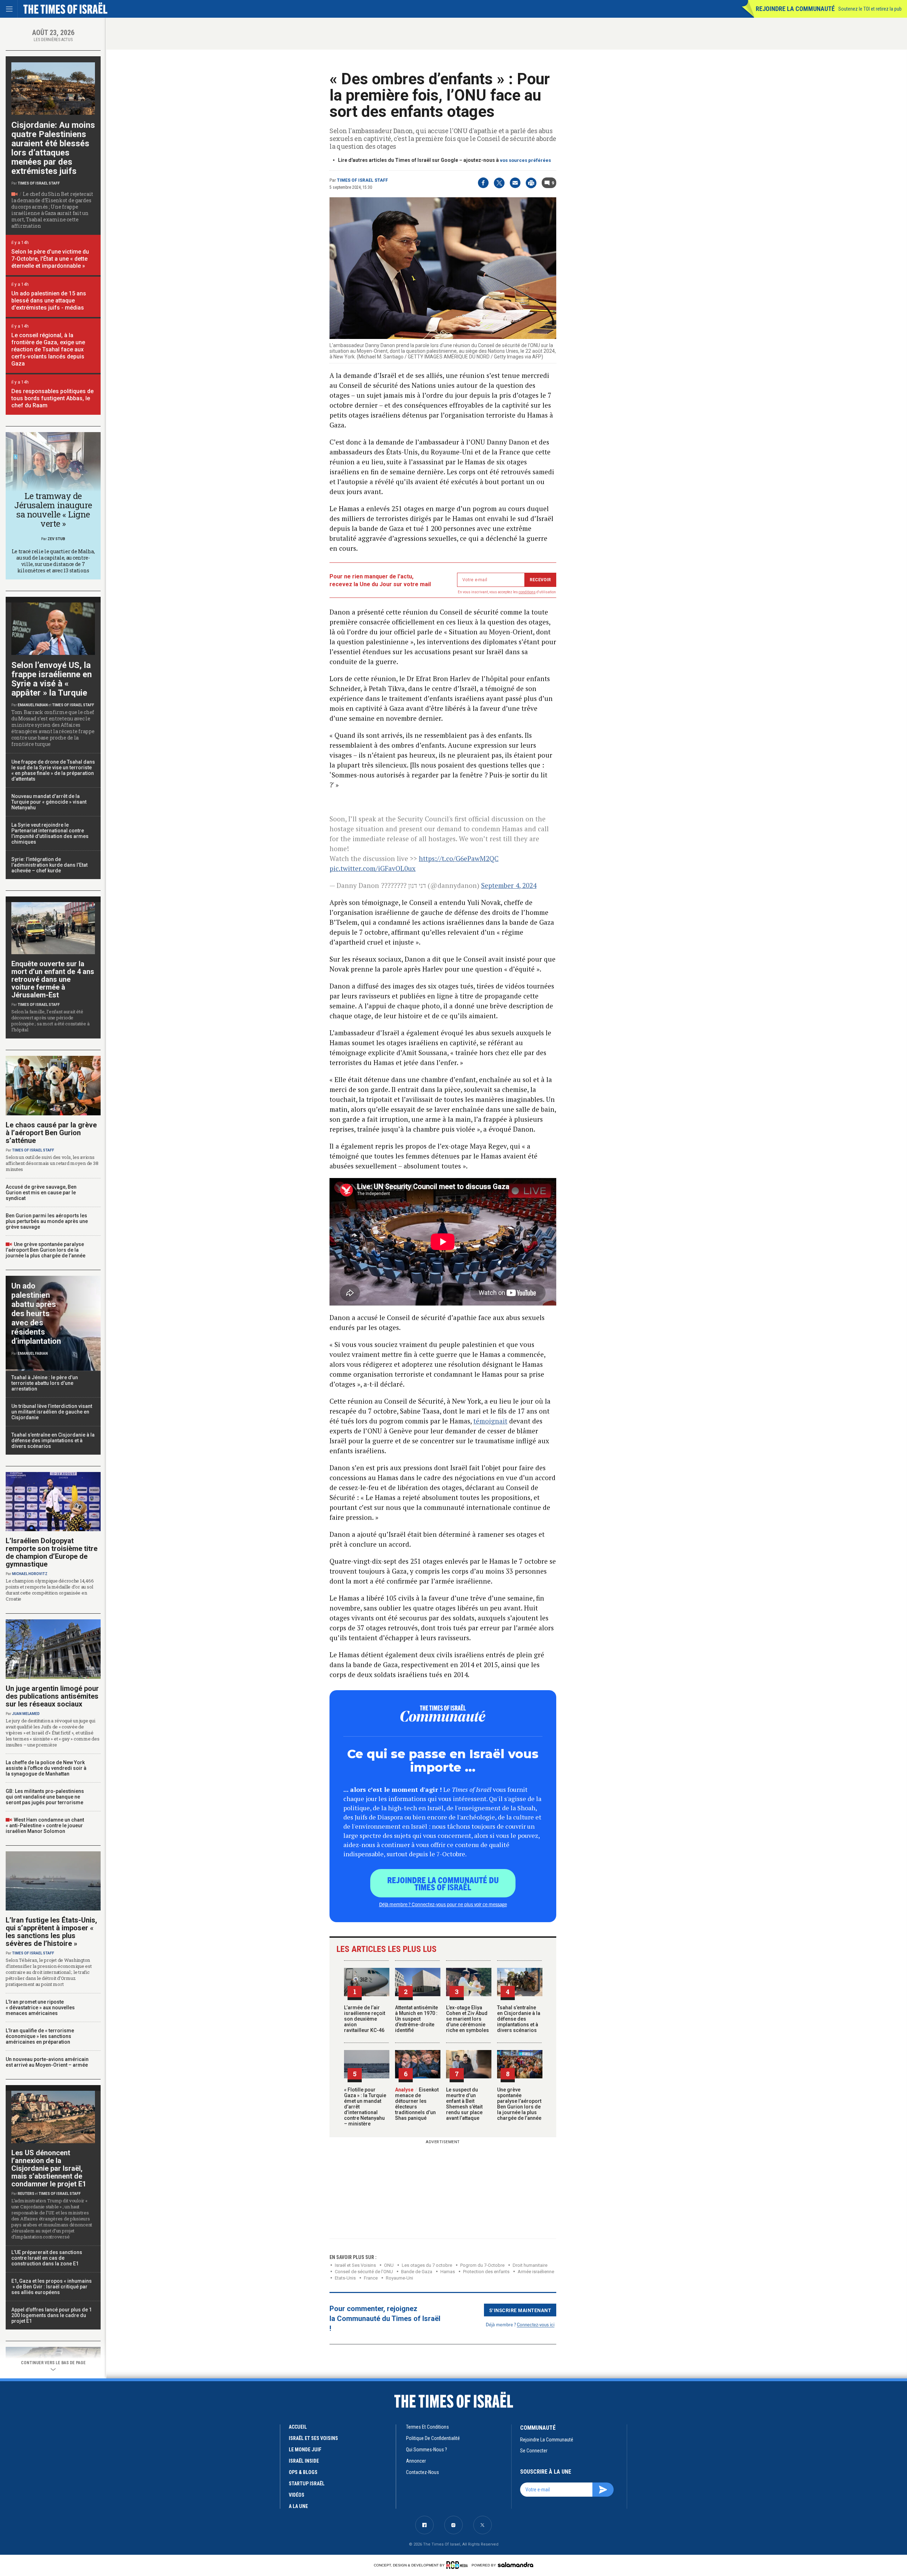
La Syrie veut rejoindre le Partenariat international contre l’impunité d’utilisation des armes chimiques (50, 833)
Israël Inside (304, 2461)
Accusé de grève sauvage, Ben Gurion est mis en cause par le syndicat (41, 1193)
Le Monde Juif (305, 2450)
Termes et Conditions (427, 2427)
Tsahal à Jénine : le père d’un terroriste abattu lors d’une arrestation (45, 1383)
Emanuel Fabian (33, 705)
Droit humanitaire (530, 2265)
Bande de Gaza (417, 2272)
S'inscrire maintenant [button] (520, 2310)
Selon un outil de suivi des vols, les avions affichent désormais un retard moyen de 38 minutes (52, 1163)
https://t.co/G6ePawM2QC (459, 858)
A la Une (298, 2506)
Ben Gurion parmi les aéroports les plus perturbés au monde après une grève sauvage (47, 1221)
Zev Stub (56, 539)
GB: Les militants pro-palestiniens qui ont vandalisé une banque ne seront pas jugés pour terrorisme (45, 1797)
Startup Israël (307, 2484)
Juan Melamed (26, 1714)
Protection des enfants (486, 2272)
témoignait (490, 1421)
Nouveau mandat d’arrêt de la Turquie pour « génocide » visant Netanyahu (49, 802)
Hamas (448, 2272)
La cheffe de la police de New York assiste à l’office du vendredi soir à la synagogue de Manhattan (46, 1768)
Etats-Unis (345, 2278)
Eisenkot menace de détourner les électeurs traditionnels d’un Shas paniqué (417, 2104)
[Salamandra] (516, 2565)
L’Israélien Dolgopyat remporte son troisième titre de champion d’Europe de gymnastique (52, 1552)
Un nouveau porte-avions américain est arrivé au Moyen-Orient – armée (47, 2062)
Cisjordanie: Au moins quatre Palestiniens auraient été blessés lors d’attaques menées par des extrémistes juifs (53, 148)
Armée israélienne (536, 2272)
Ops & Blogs (303, 2472)
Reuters (26, 2194)
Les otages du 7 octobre (427, 2265)
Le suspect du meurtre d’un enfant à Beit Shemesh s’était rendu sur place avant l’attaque (464, 2104)
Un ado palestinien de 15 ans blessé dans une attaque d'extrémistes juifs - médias (49, 301)
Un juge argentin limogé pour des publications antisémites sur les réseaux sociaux (52, 1696)
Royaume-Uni (399, 2278)
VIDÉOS (297, 2495)
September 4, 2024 (509, 885)
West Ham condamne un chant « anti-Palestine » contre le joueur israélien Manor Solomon (45, 1825)
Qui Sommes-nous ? (427, 2450)
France (371, 2278)
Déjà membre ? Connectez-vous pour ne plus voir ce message (443, 1904)
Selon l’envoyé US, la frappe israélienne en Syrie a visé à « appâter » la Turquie (52, 679)
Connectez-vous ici (536, 2324)
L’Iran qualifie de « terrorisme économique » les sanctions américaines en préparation (40, 2036)
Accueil (298, 2427)
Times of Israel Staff (362, 180)
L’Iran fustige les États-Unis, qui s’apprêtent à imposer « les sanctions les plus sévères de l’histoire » (51, 1932)
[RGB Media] (458, 2565)
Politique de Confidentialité (433, 2438)
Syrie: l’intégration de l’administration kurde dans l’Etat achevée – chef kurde (49, 865)
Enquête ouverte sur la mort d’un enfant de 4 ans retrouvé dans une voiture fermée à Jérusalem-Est (53, 979)
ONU (389, 2265)
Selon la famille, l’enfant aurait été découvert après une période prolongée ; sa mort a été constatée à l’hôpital (50, 1021)
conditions (527, 592)
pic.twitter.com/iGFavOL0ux (373, 868)
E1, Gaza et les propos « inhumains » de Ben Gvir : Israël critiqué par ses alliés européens (52, 2287)
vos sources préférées (525, 160)
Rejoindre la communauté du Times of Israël (443, 1883)
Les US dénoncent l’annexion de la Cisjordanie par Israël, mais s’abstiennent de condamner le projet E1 (49, 2168)
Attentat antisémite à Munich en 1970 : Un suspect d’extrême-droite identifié (416, 2019)
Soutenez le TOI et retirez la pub (870, 9)
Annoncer (416, 2461)
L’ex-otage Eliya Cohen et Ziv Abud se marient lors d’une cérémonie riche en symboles (467, 2019)
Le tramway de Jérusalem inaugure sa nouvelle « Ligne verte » (53, 510)
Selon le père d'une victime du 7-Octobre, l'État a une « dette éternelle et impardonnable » (50, 259)
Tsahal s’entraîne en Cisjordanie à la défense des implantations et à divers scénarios (519, 2019)
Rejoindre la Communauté (795, 9)
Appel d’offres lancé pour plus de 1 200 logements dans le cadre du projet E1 (52, 2315)
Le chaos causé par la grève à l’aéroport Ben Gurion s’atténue (51, 1133)
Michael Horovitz (30, 1574)
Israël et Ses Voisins (355, 2265)
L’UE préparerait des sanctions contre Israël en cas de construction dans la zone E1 (47, 2258)
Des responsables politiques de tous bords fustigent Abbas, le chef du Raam (52, 398)
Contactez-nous (422, 2472)
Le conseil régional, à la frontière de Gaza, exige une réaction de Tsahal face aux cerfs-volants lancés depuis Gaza (48, 349)
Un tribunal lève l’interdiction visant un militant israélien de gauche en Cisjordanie (52, 1412)
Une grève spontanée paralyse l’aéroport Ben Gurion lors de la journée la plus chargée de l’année (519, 2104)
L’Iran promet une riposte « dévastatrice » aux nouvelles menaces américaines (40, 2008)
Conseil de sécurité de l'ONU (364, 2272)
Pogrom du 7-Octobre (482, 2265)
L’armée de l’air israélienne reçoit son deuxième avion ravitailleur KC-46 (365, 2019)
